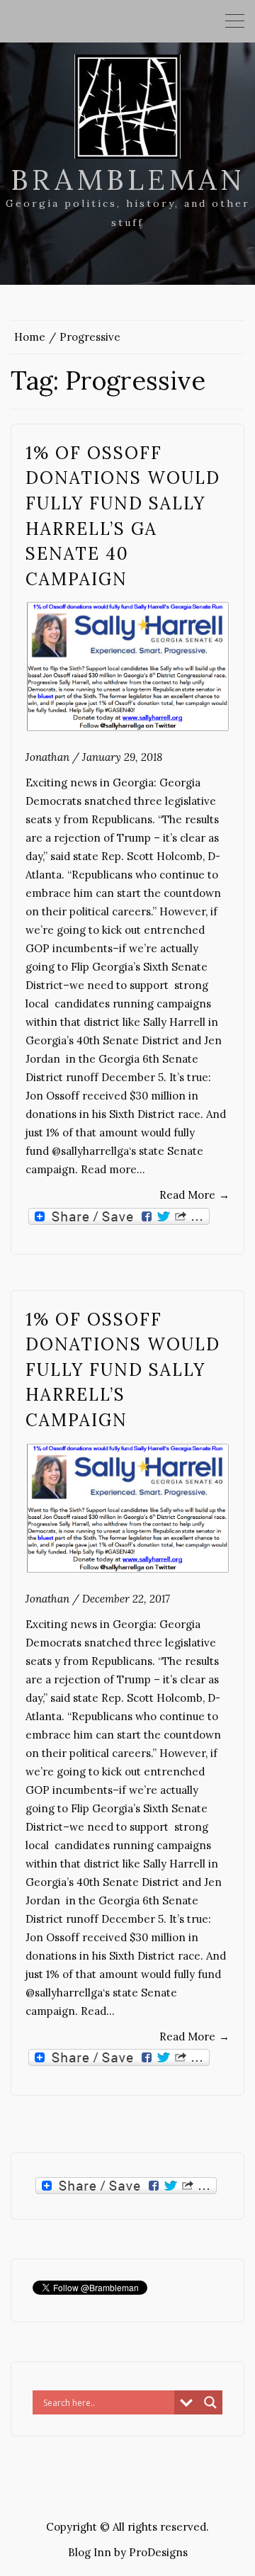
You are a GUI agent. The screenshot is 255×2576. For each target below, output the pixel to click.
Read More (194, 1195)
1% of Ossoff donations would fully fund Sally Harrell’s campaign (123, 1370)
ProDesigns (158, 2552)
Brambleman (128, 180)
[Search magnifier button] (210, 2402)
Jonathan (47, 757)
